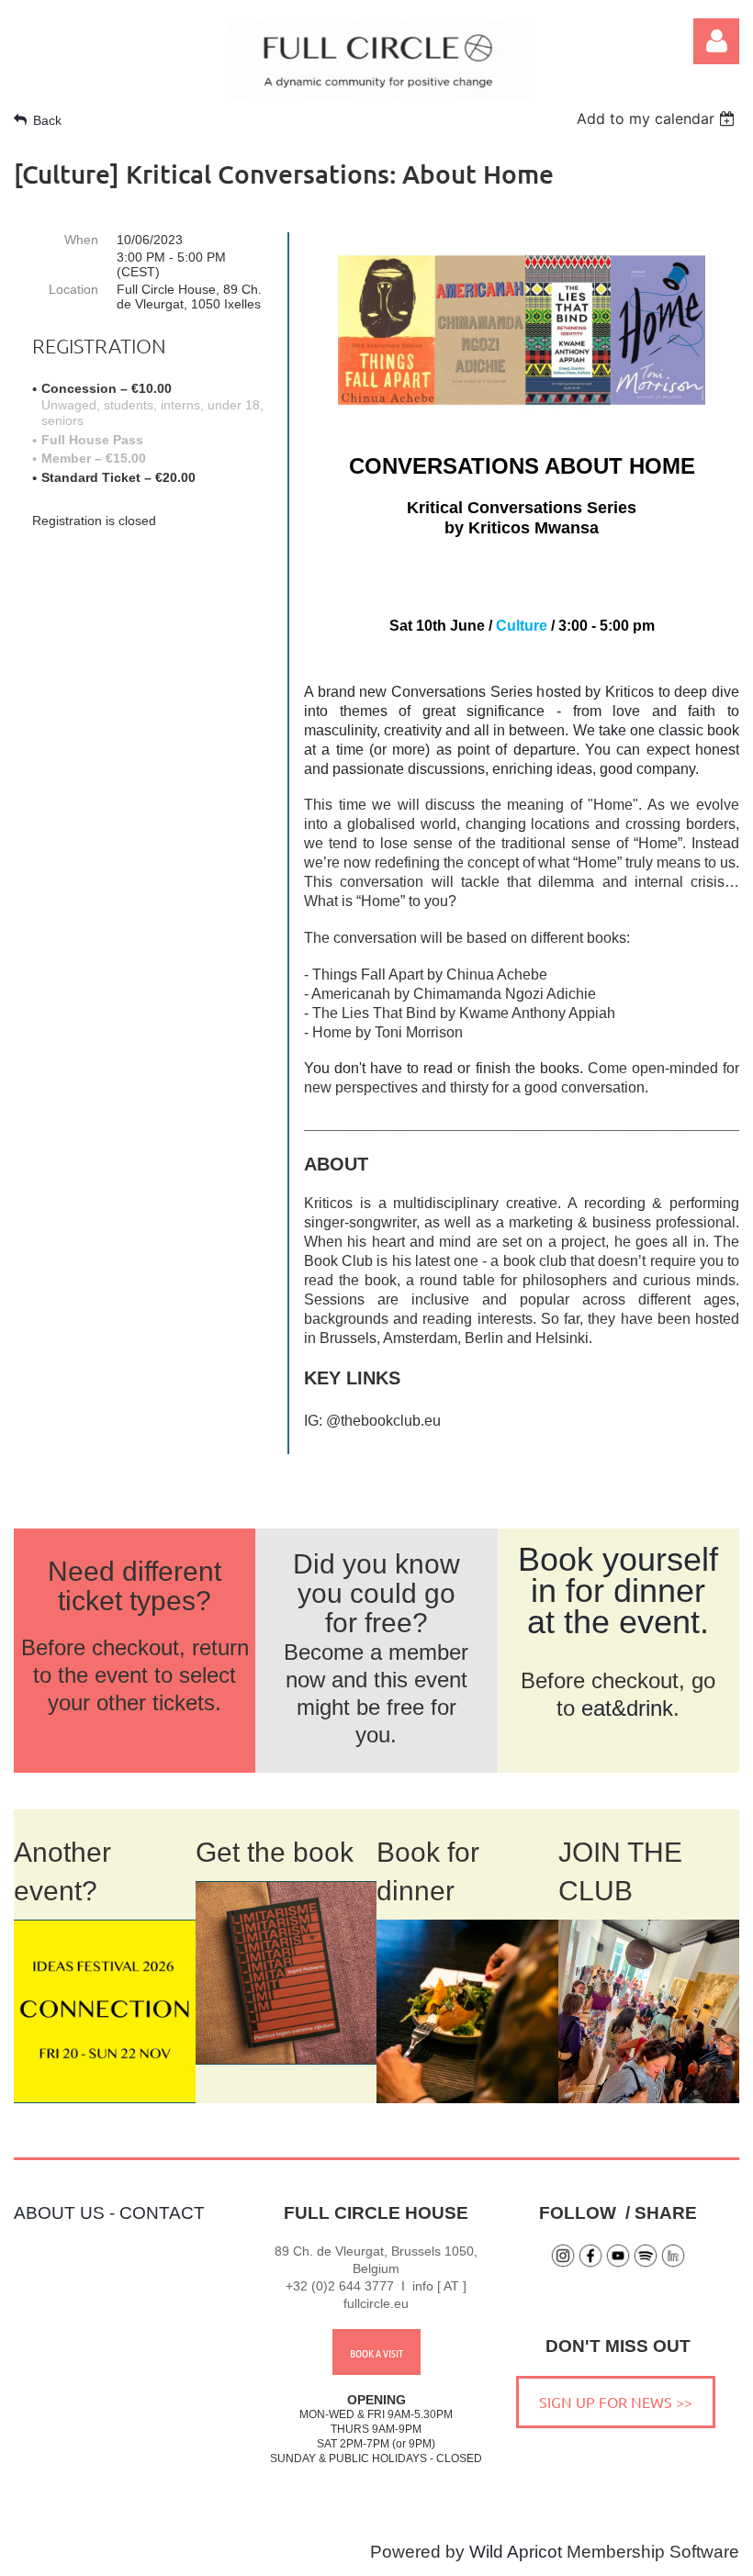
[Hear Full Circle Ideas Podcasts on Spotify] (646, 2263)
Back (47, 120)
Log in (716, 41)
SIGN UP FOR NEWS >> (616, 2402)
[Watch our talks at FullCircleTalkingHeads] (618, 2263)
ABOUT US (59, 2213)
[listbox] (658, 118)
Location (73, 289)
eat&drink (627, 1708)
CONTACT (162, 2213)
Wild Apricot (516, 2552)
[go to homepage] (380, 95)
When (81, 240)
